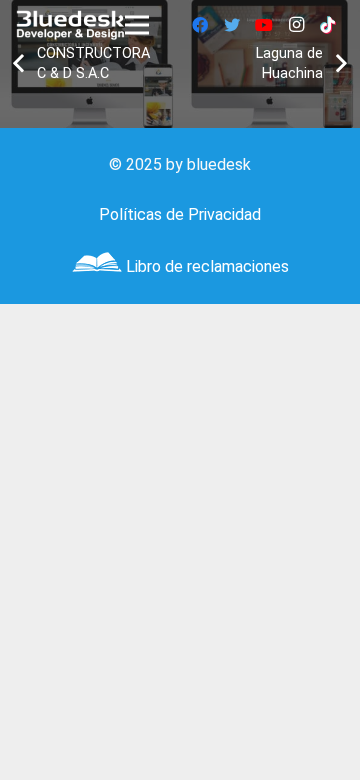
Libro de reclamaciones (207, 266)
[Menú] (137, 25)
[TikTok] (328, 25)
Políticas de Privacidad (180, 214)
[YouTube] (264, 25)
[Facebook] (200, 25)
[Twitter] (232, 25)
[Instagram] (296, 25)
